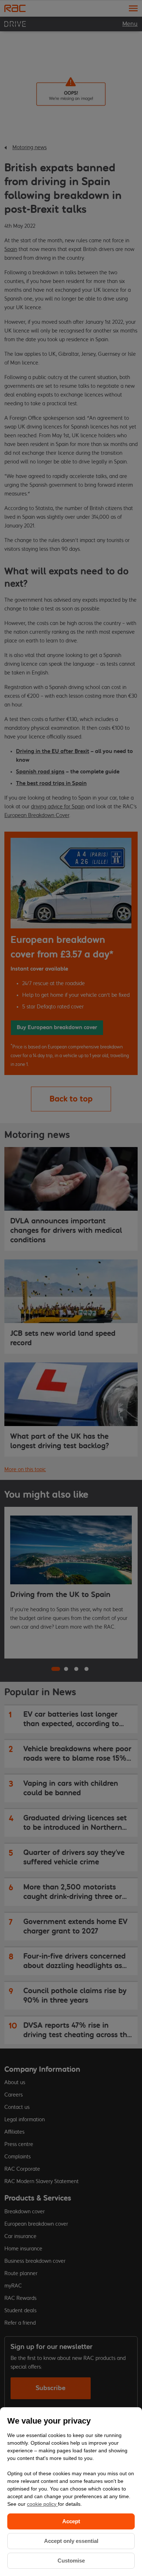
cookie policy (42, 2504)
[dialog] (71, 2492)
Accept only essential (71, 2541)
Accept (71, 2521)
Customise (71, 2561)
